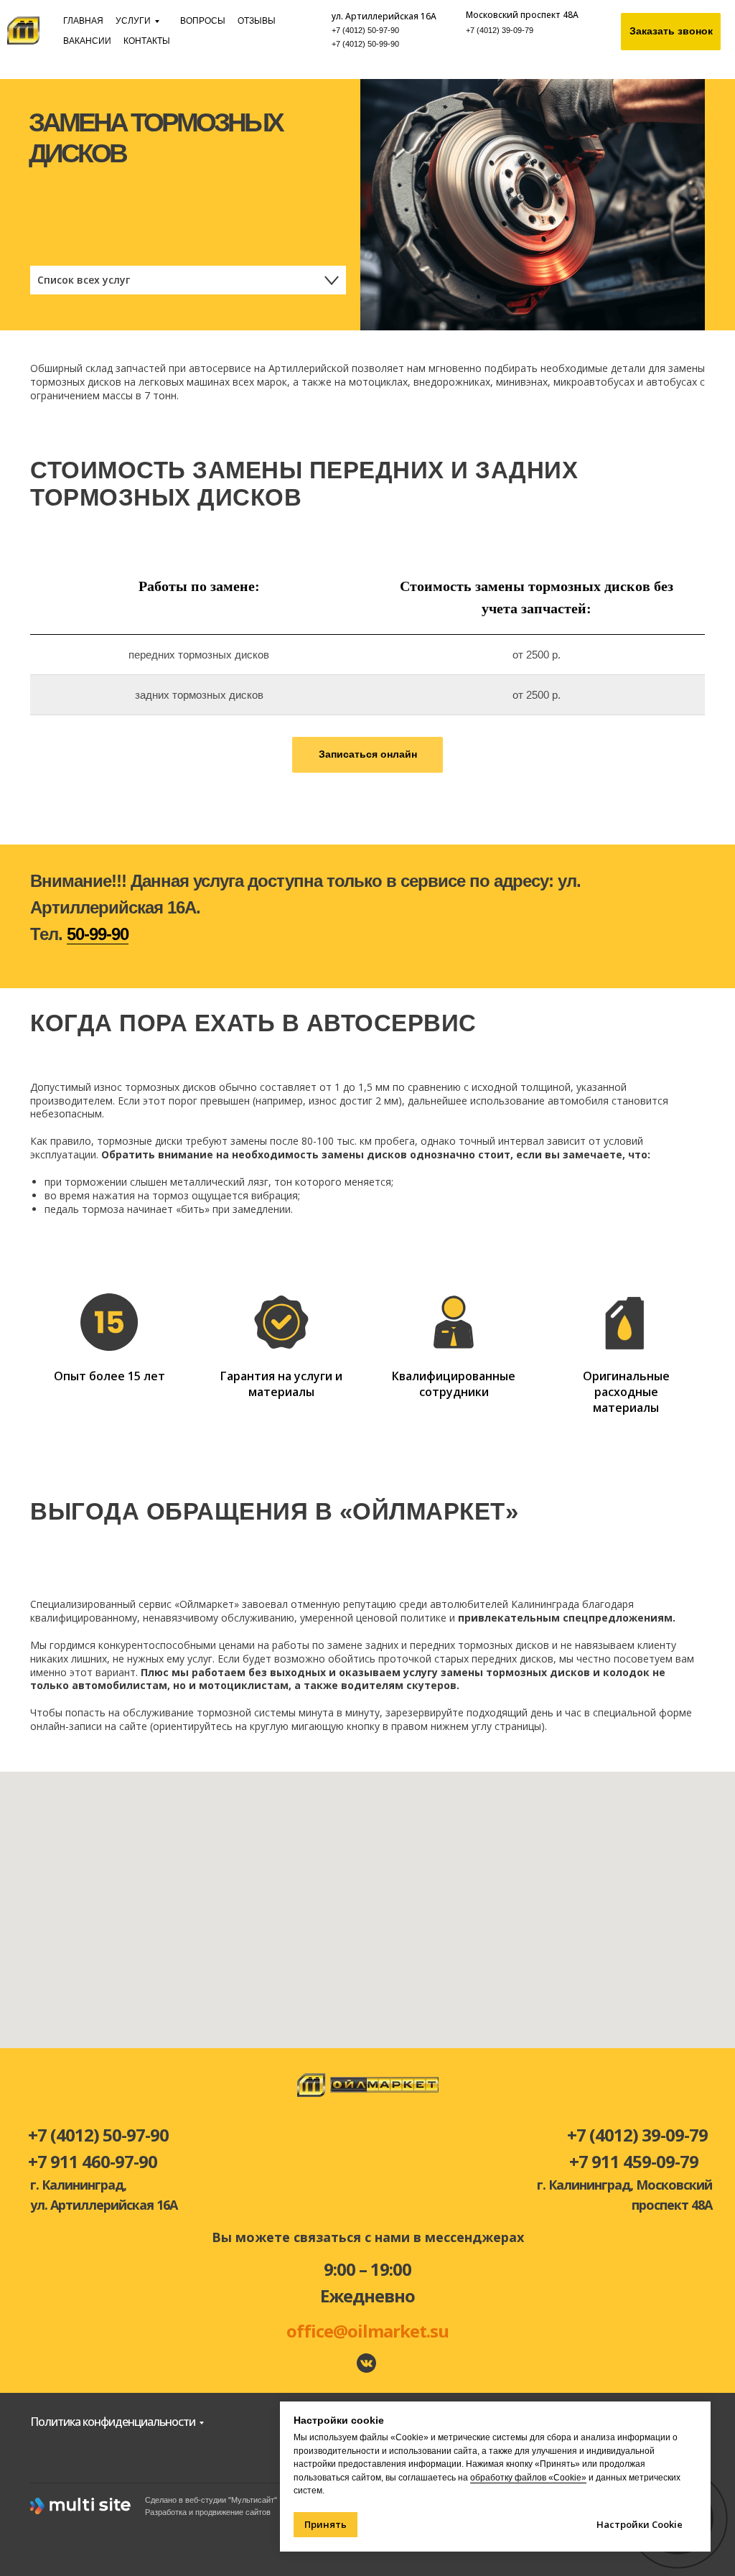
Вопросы (203, 21)
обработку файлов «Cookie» (528, 2478)
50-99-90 (98, 934)
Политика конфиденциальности (113, 2422)
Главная (83, 21)
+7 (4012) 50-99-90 (365, 44)
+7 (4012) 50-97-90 (365, 30)
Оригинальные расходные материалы (626, 1391)
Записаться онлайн (368, 754)
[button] (671, 32)
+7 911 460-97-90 (93, 2161)
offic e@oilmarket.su (367, 2331)
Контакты (147, 41)
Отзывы (257, 21)
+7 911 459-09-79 (634, 2161)
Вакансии (87, 41)
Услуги (133, 21)
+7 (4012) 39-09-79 (500, 30)
